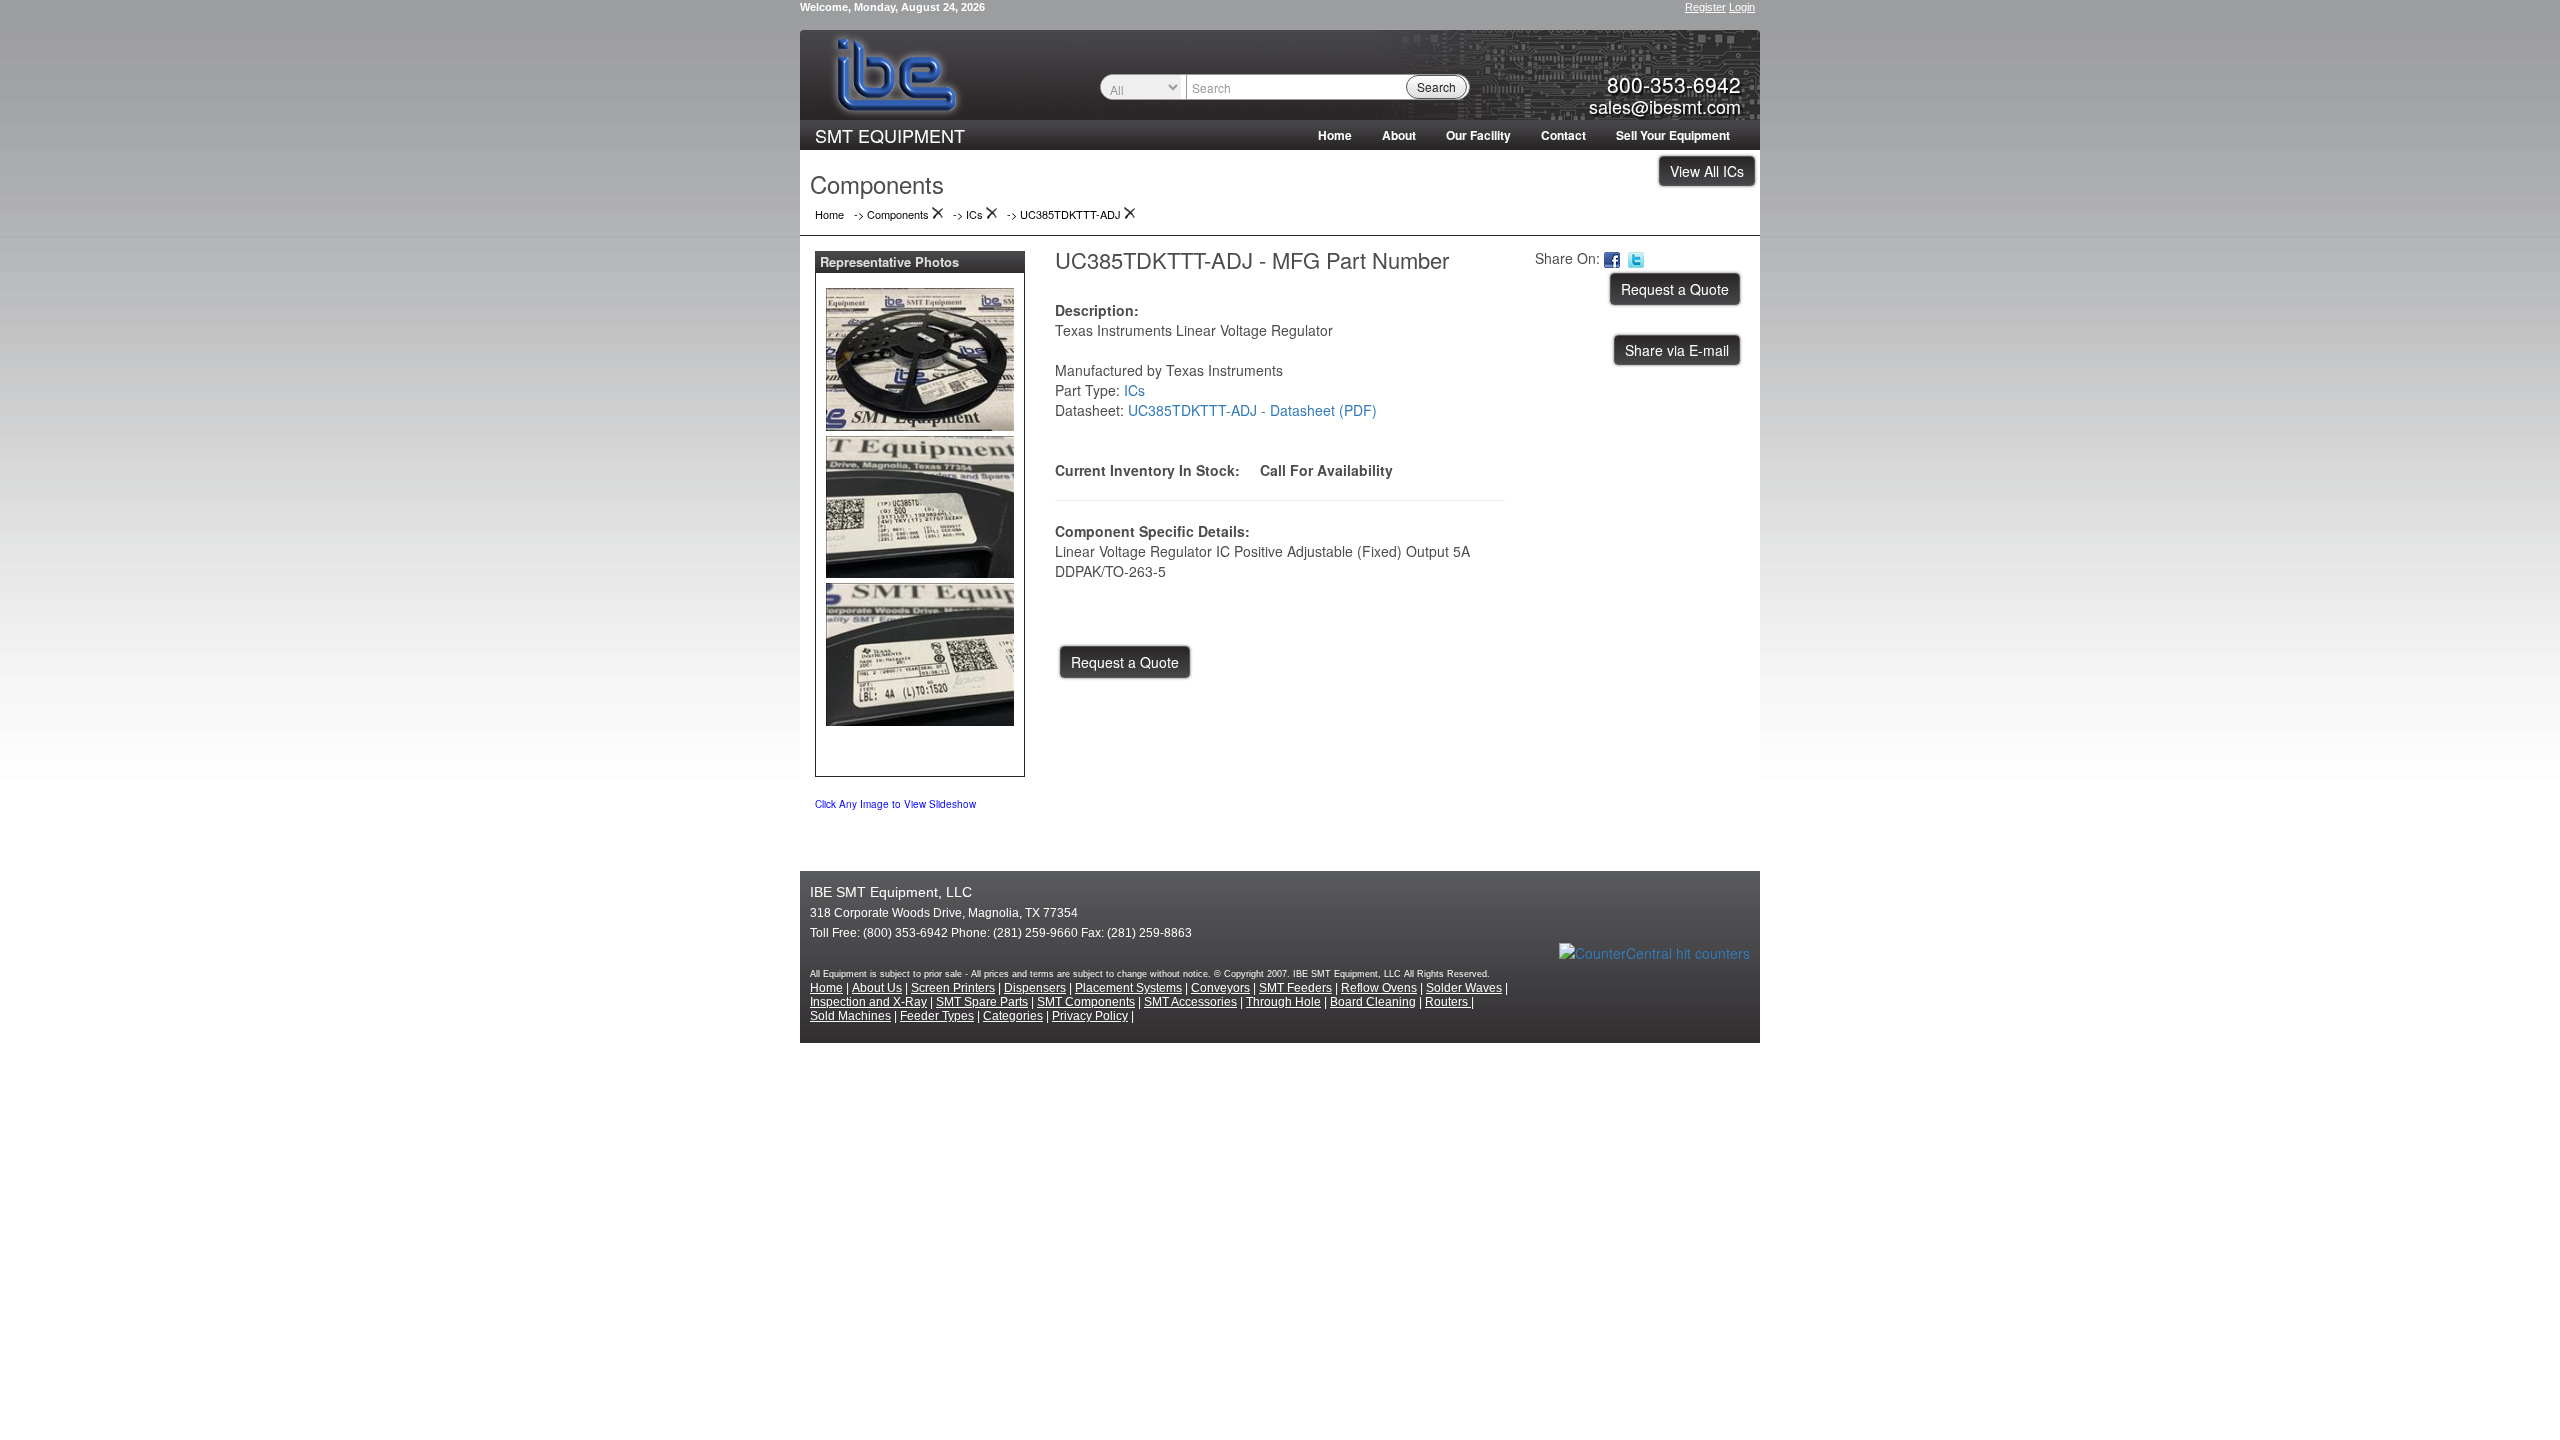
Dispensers (1035, 988)
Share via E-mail (1677, 350)
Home (1335, 135)
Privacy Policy (1090, 1016)
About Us (877, 988)
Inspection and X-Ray (868, 1002)
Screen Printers (953, 988)
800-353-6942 (1674, 84)
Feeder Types (937, 1016)
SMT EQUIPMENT (890, 135)
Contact (1563, 135)
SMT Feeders (1295, 988)
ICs (1134, 390)
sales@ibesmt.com (1665, 106)
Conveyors (1220, 988)
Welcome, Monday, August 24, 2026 (892, 7)
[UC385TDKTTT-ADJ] (920, 355)
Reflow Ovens (1379, 988)
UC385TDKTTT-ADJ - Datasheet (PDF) (1252, 410)
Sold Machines (850, 1016)
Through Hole (1283, 1002)
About (1399, 135)
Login (1742, 7)
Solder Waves (1464, 988)
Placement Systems (1128, 988)
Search (1436, 86)
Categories (1013, 1016)
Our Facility (1478, 135)
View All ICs (1707, 171)
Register (1705, 7)
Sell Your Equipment (1673, 135)
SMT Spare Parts (982, 1002)
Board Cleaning (1373, 1002)
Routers (1448, 1002)
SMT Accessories (1190, 1002)
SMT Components (1086, 1002)
